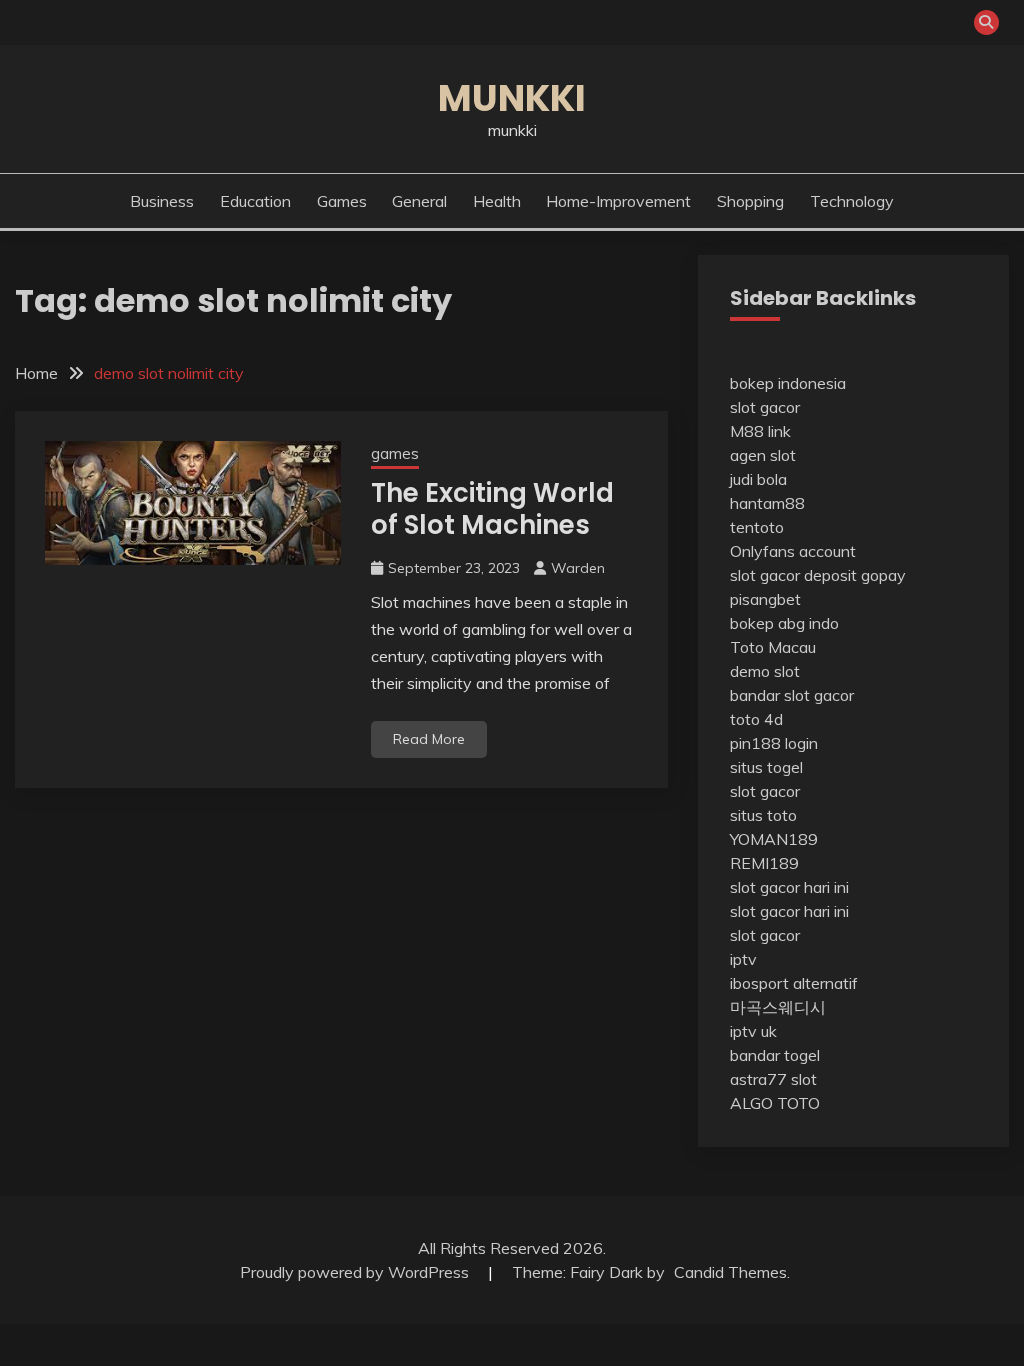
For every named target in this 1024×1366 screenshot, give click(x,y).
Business (162, 201)
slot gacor (765, 407)
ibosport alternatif (794, 983)
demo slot (765, 671)
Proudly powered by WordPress (356, 1272)
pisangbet (765, 599)
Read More (429, 739)
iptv (743, 959)
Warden (578, 568)
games (342, 201)
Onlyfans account (793, 551)
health (497, 201)
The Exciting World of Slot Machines (492, 509)
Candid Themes (730, 1272)
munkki (512, 98)
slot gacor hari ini (789, 887)
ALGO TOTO (775, 1103)
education (255, 201)
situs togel (766, 767)
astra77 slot (773, 1079)
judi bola (758, 479)
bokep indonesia (788, 383)
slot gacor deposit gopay (818, 575)
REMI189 (764, 863)
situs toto (763, 815)
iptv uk (753, 1031)
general (419, 201)
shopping (750, 201)
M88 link (760, 431)
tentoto (757, 527)
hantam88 (767, 503)
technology (852, 201)
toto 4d (756, 719)
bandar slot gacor (792, 695)
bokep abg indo (784, 623)
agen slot (763, 455)
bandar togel (775, 1055)
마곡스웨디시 (778, 1007)
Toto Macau (773, 647)
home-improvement (618, 201)
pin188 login (774, 743)
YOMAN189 (774, 839)
